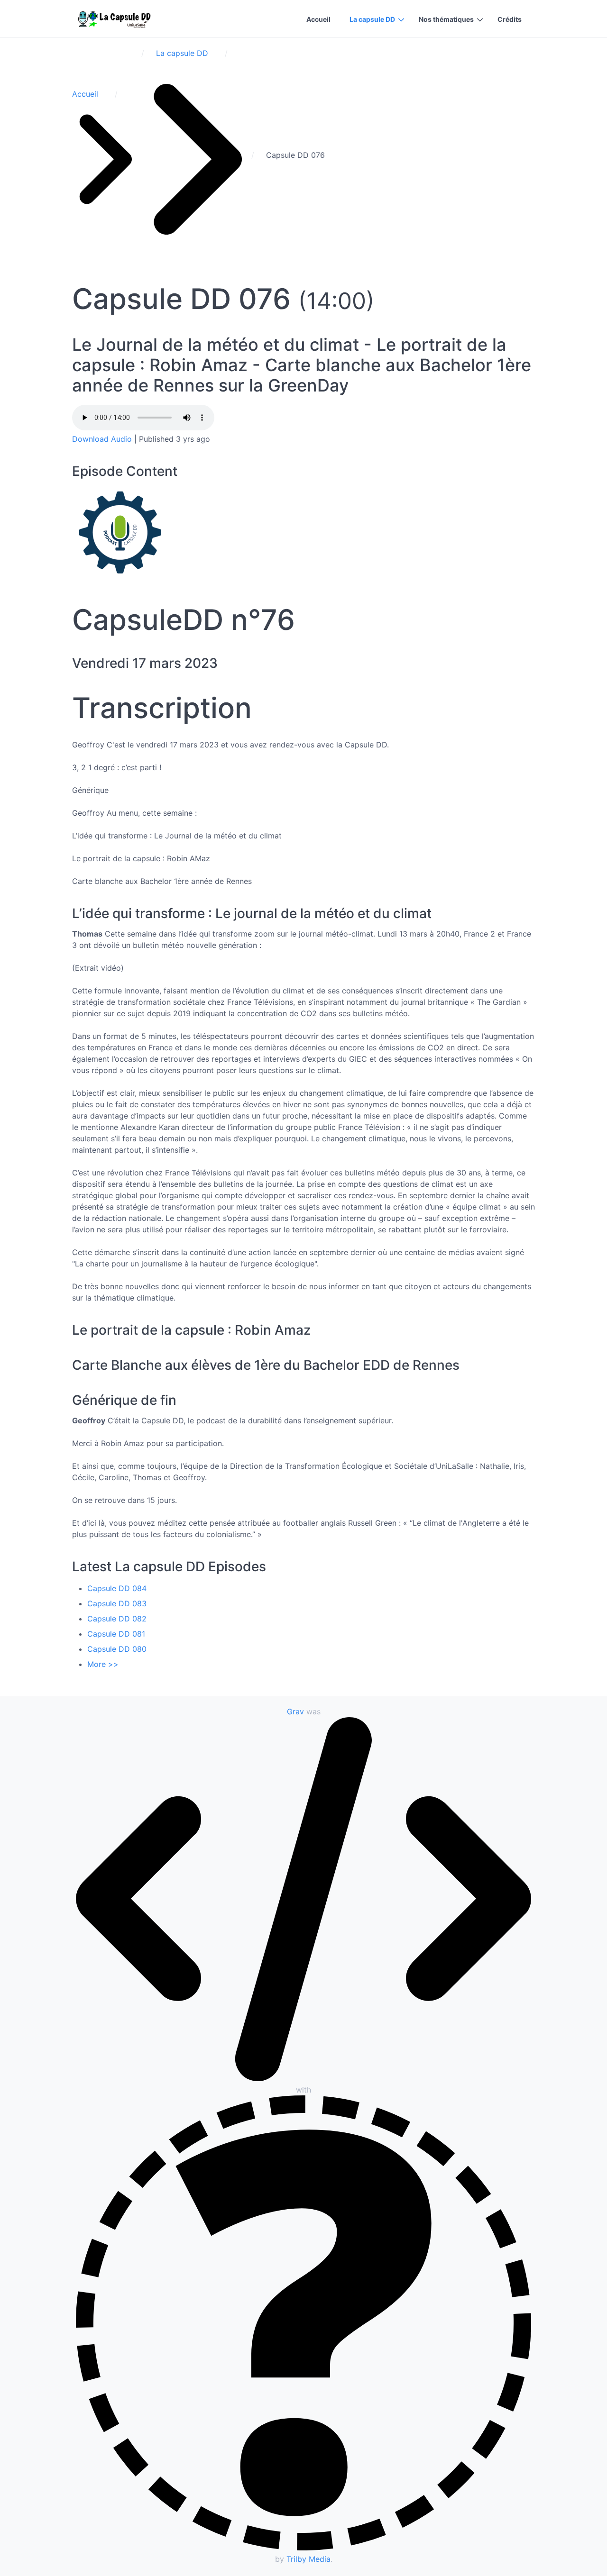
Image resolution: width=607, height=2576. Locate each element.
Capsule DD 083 (117, 1603)
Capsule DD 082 (117, 1619)
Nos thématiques (446, 19)
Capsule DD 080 (117, 1649)
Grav (295, 1711)
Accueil (318, 19)
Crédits (510, 19)
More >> (103, 1664)
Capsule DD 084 (117, 1588)
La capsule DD (372, 19)
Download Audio (102, 439)
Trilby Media (308, 2559)
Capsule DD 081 (116, 1634)
